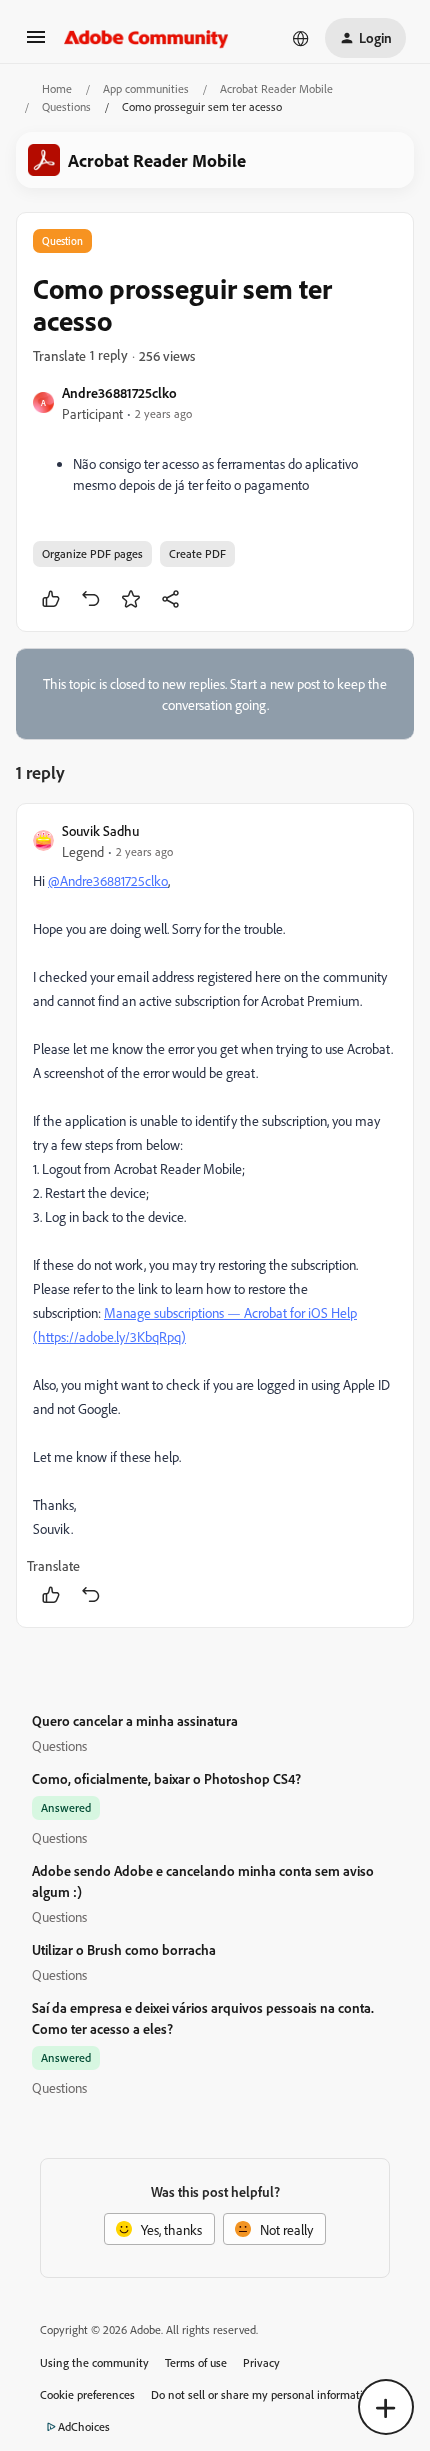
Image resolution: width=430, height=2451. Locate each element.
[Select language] (301, 38)
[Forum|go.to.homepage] (146, 38)
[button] (36, 43)
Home (57, 88)
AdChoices (84, 2426)
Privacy (261, 2362)
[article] (215, 1215)
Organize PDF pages (92, 553)
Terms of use (196, 2362)
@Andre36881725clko (108, 880)
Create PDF (197, 553)
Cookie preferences (87, 2394)
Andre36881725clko (119, 392)
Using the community (94, 2362)
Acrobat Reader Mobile (276, 88)
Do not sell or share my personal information (263, 2394)
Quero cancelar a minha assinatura (135, 1720)
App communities (146, 88)
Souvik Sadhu (100, 830)
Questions (66, 106)
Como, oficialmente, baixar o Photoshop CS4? (166, 1778)
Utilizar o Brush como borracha (124, 1949)
